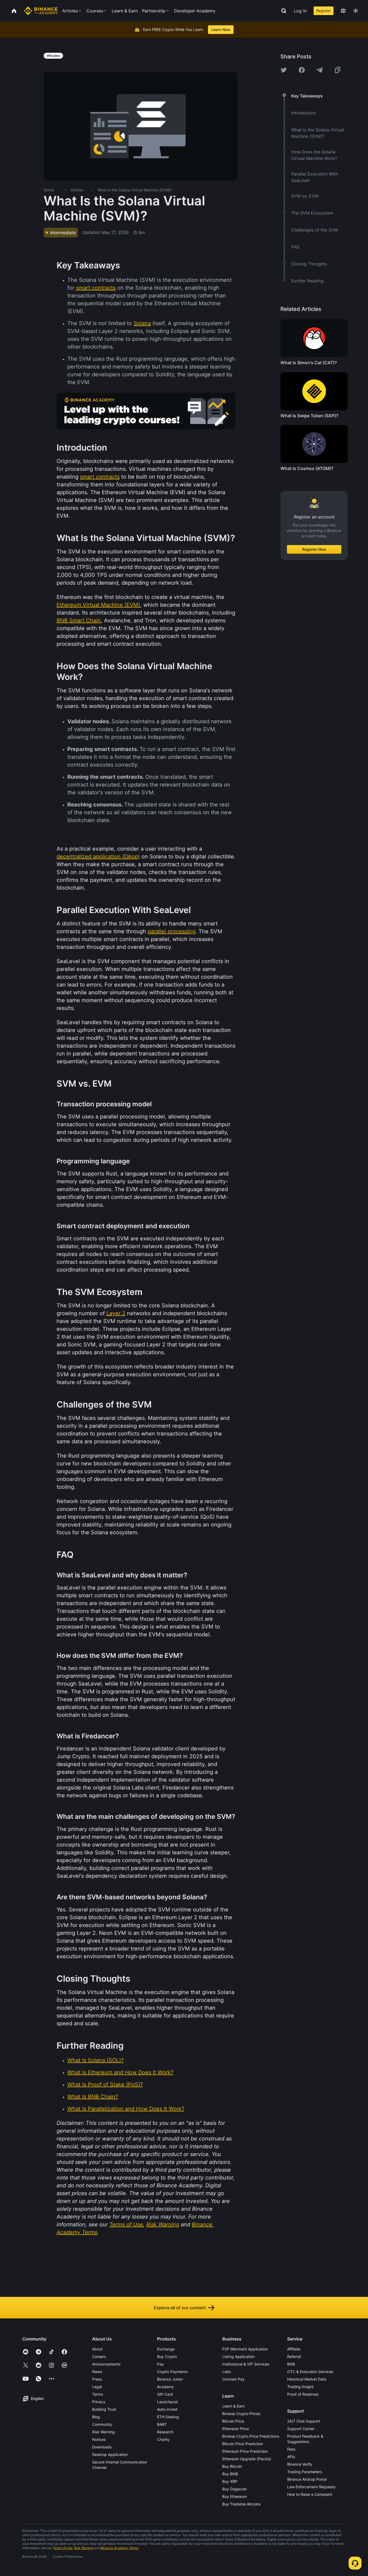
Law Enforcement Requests (311, 2487)
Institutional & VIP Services (246, 2364)
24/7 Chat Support (304, 2421)
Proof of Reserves (303, 2394)
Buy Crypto (167, 2356)
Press (97, 2379)
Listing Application (238, 2356)
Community (102, 2424)
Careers (99, 2356)
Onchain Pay (233, 2379)
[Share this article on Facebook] (302, 70)
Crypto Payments (172, 2372)
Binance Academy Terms (119, 2548)
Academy (165, 2387)
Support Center (301, 2429)
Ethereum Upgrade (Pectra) (247, 2459)
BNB (291, 2364)
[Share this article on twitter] (284, 70)
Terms (98, 2394)
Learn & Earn (233, 2406)
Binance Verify (300, 2464)
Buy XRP (230, 2481)
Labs (227, 2372)
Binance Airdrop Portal (307, 2479)
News (97, 2372)
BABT (162, 2424)
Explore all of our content (180, 2308)
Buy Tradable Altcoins (241, 2504)
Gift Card (165, 2394)
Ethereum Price (236, 2429)
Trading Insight (300, 2387)
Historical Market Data (307, 2379)
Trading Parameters (305, 2472)
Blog (96, 2417)
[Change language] (343, 11)
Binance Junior (170, 2379)
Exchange (166, 2349)
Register (324, 11)
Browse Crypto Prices (241, 2414)
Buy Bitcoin (232, 2466)
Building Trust (104, 2409)
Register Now (314, 549)
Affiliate (294, 2349)
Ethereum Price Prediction (245, 2451)
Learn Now (221, 29)
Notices (99, 2439)
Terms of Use (63, 2548)
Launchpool (167, 2402)
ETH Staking (168, 2417)
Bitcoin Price (233, 2421)
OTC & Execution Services (310, 2372)
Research (165, 2432)
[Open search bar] (282, 11)
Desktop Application (110, 2454)
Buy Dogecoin (235, 2489)
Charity (163, 2439)
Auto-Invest (167, 2409)
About (97, 2349)
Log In (300, 11)
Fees (291, 2449)
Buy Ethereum (235, 2496)
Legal (97, 2387)
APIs (291, 2457)
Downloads (102, 2447)
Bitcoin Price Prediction (243, 2444)
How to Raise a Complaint (310, 2494)
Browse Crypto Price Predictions (251, 2436)
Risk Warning (103, 2432)
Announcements (106, 2364)
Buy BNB (230, 2474)
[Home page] (41, 11)
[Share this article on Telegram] (320, 70)
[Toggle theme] (356, 11)
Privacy (99, 2402)
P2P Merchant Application (245, 2349)
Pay (160, 2364)
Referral (294, 2356)
